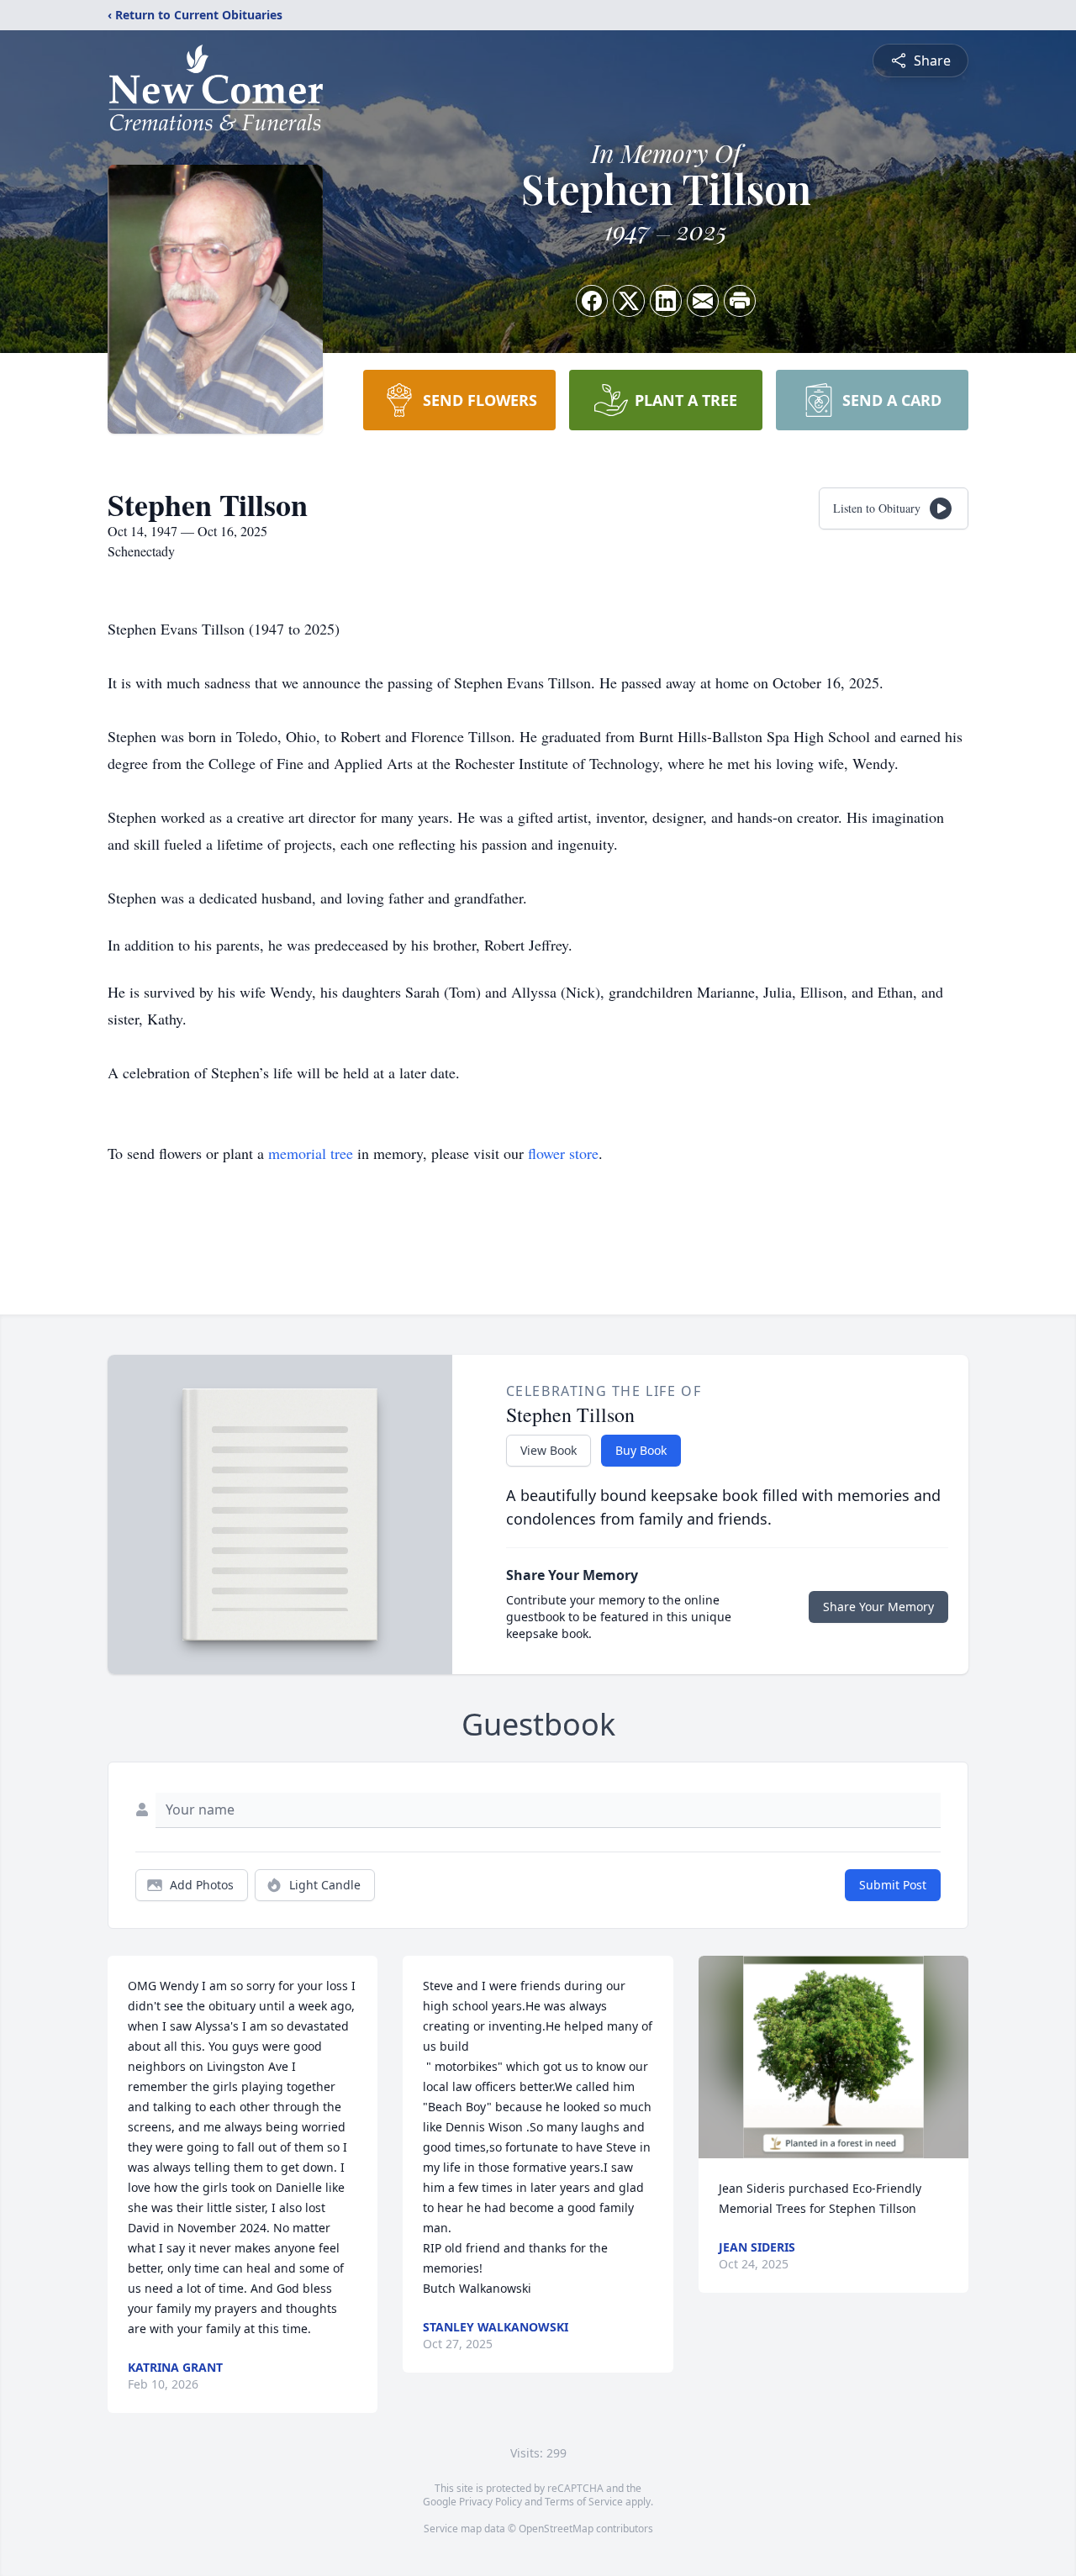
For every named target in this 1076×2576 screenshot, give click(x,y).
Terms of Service (584, 2502)
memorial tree (311, 1153)
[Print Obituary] (740, 301)
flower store (563, 1153)
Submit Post (893, 1885)
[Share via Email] (703, 301)
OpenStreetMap (556, 2529)
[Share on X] (629, 301)
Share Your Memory (878, 1607)
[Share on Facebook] (592, 301)
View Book (549, 1450)
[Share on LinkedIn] (666, 301)
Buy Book (641, 1450)
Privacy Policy (491, 2502)
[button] (833, 2057)
